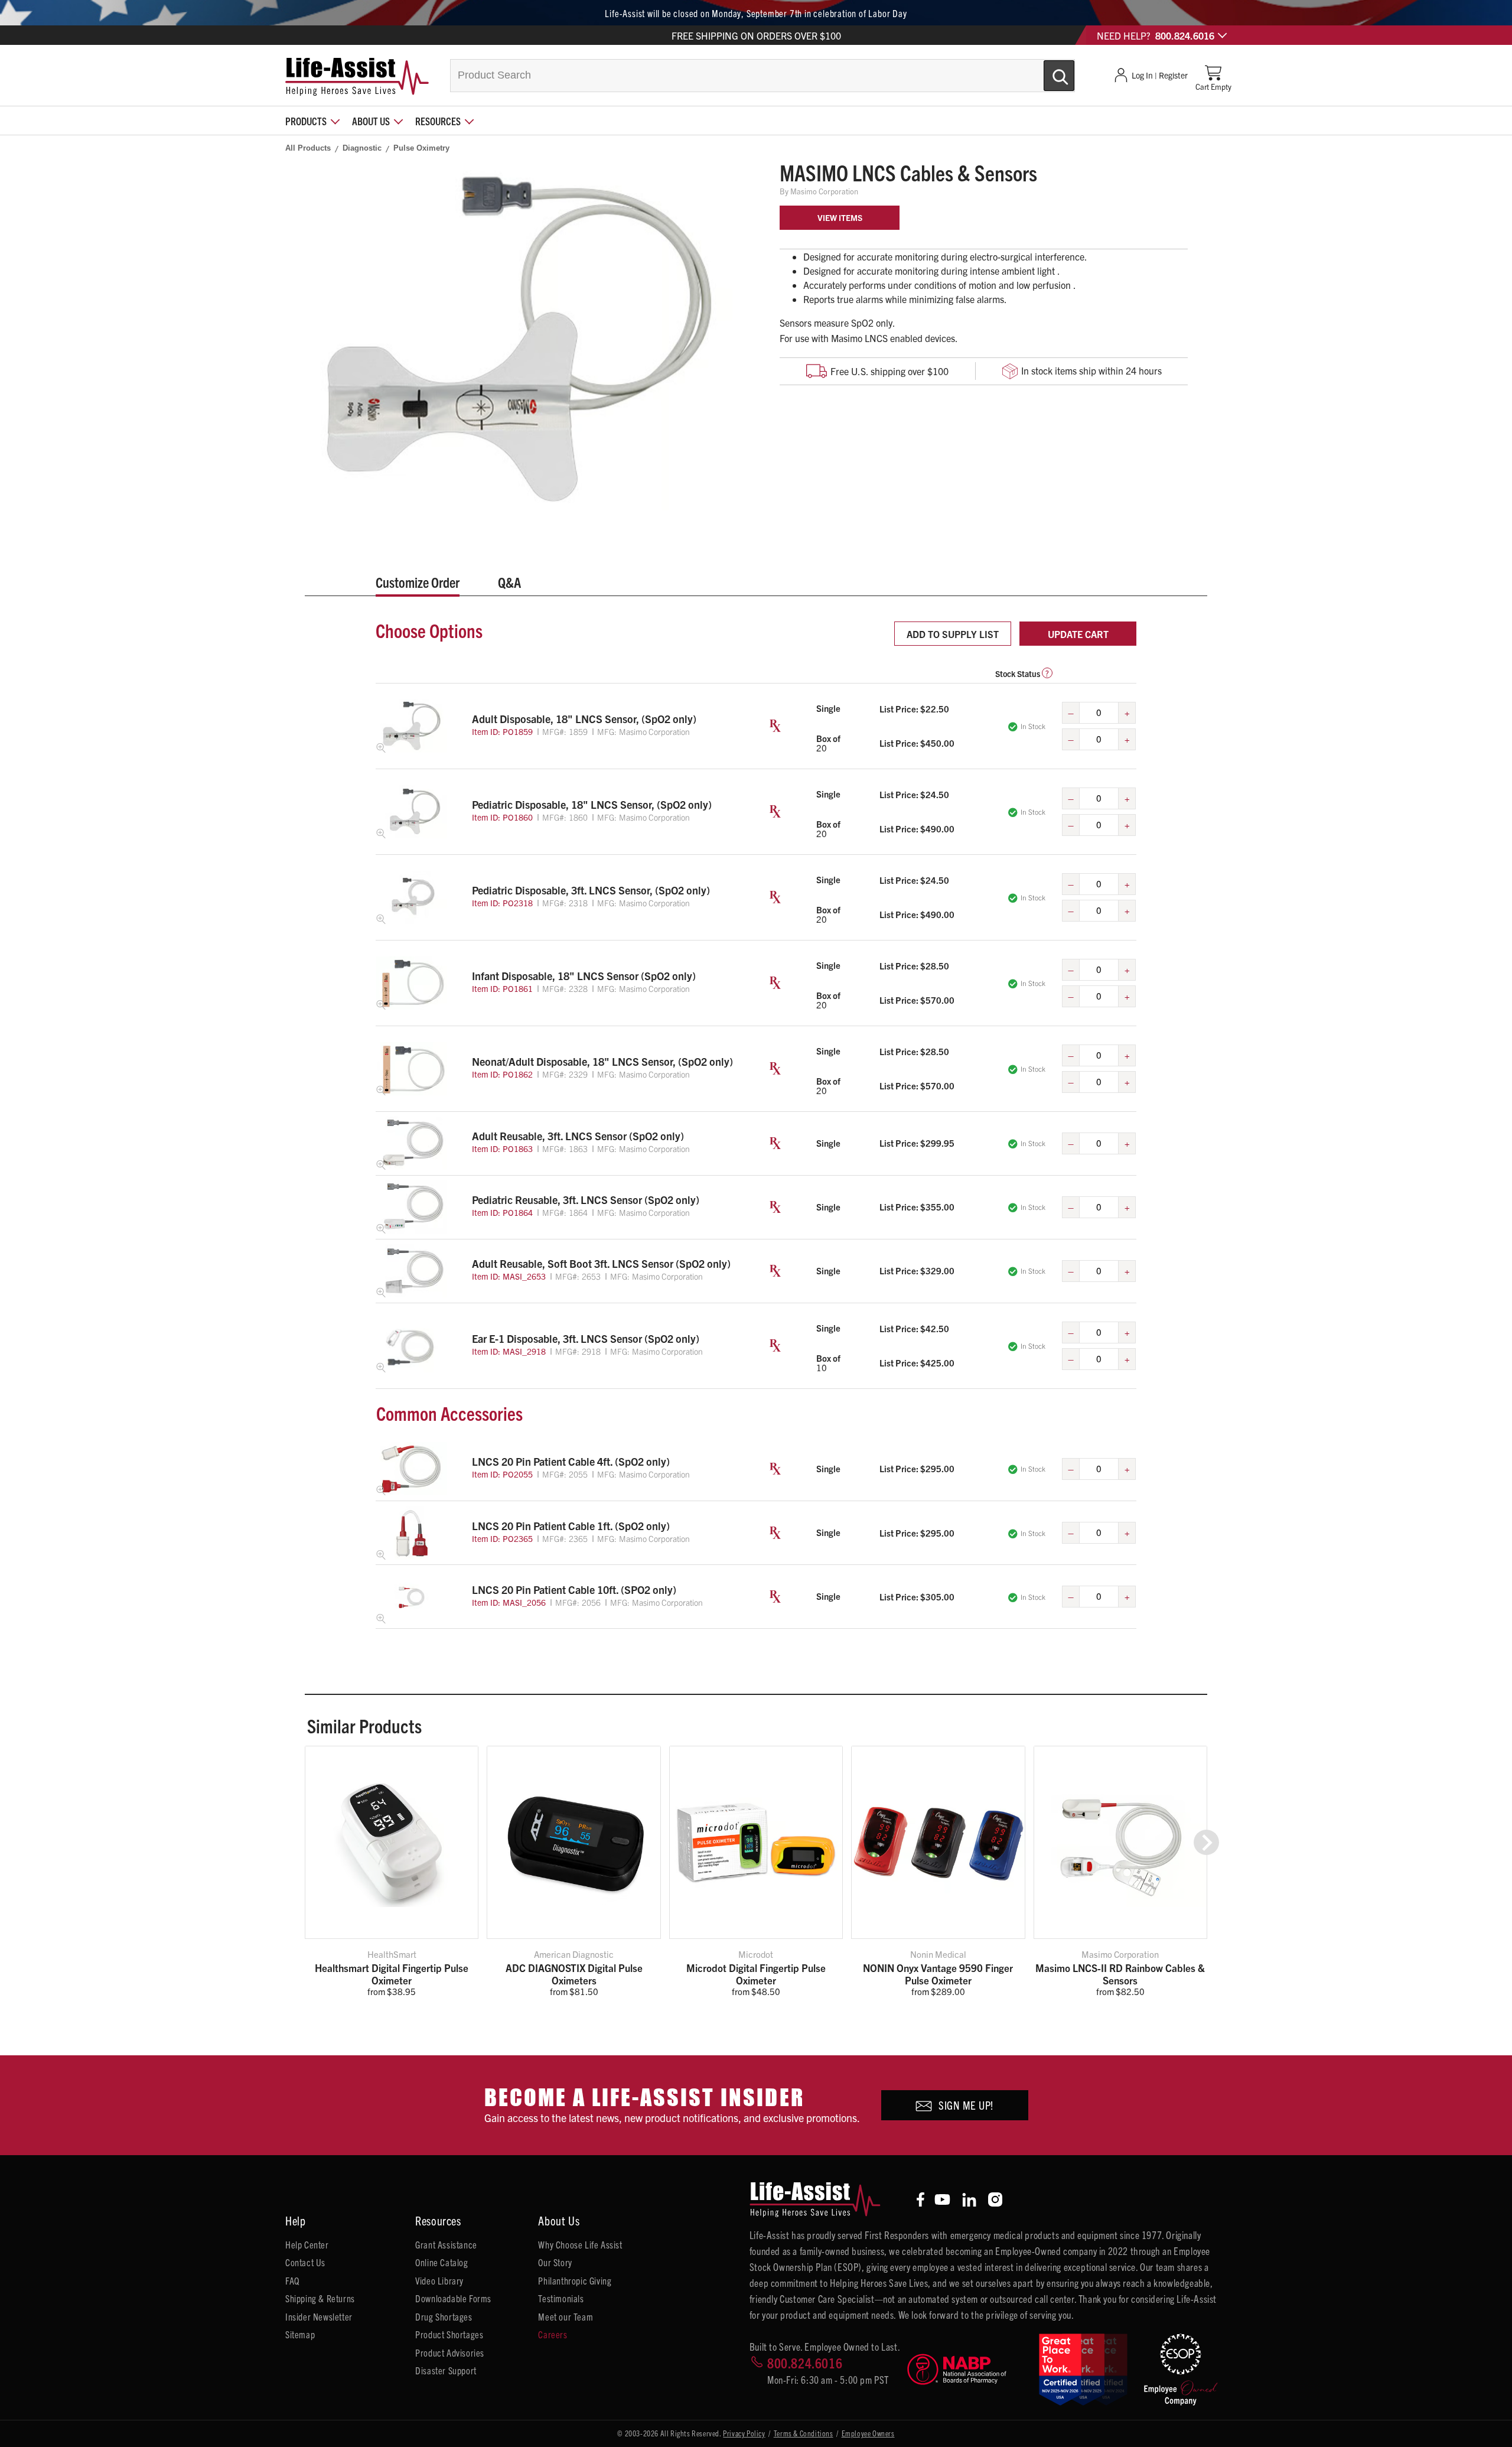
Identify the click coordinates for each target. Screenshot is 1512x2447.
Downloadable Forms (453, 2298)
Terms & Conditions (804, 2433)
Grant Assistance (446, 2244)
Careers (553, 2334)
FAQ (292, 2280)
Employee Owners (868, 2433)
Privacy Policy (744, 2433)
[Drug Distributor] (968, 2369)
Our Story (555, 2262)
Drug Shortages (444, 2316)
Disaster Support (446, 2370)
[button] (1206, 1842)
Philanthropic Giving (575, 2280)
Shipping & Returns (320, 2298)
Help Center (307, 2244)
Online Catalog (441, 2262)
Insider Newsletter (319, 2316)
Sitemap (300, 2334)
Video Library (439, 2280)
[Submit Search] (1047, 71)
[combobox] (762, 76)
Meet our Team (566, 2316)
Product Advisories (450, 2352)
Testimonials (561, 2298)
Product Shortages (449, 2334)
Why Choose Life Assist (580, 2244)
